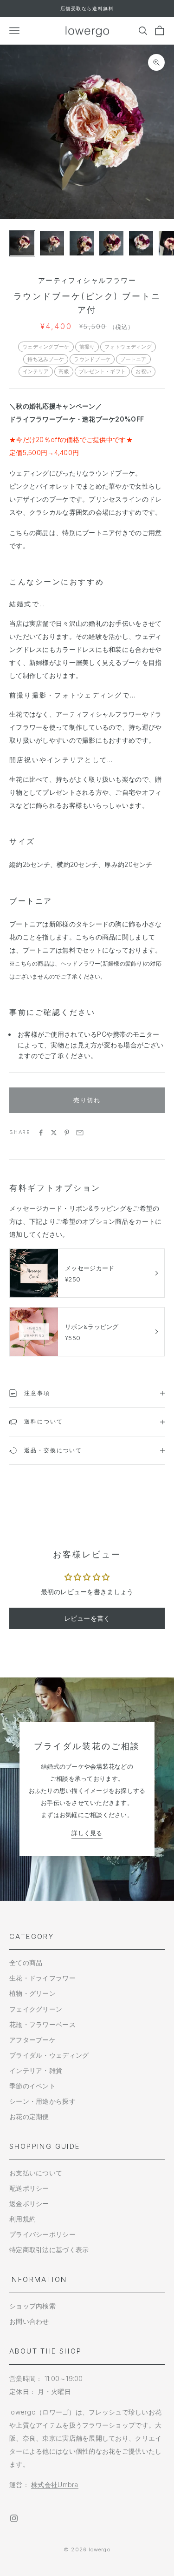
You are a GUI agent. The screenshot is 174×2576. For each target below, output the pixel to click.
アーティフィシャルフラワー (87, 280)
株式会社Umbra (55, 2485)
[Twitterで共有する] (54, 1133)
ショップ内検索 (32, 2306)
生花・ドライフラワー (42, 1978)
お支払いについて (36, 2173)
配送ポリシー (29, 2188)
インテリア (36, 371)
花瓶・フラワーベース (42, 2024)
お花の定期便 (29, 2116)
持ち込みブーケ (46, 359)
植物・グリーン (32, 1993)
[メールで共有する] (80, 1133)
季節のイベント (32, 2086)
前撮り (87, 347)
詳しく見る (87, 1833)
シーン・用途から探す (42, 2101)
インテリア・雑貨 (36, 2070)
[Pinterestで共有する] (67, 1133)
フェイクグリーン (36, 2009)
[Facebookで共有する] (41, 1133)
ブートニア (133, 359)
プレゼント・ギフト (103, 371)
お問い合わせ (29, 2321)
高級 (64, 371)
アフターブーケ (32, 2040)
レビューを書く (87, 1618)
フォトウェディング (128, 347)
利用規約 (23, 2219)
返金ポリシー (29, 2204)
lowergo (100, 2549)
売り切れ (87, 1100)
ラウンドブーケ (92, 359)
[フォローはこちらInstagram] (14, 2518)
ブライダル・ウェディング (49, 2055)
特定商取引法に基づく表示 (49, 2250)
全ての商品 (26, 1962)
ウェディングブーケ (46, 347)
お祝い (143, 371)
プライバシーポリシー (42, 2234)
